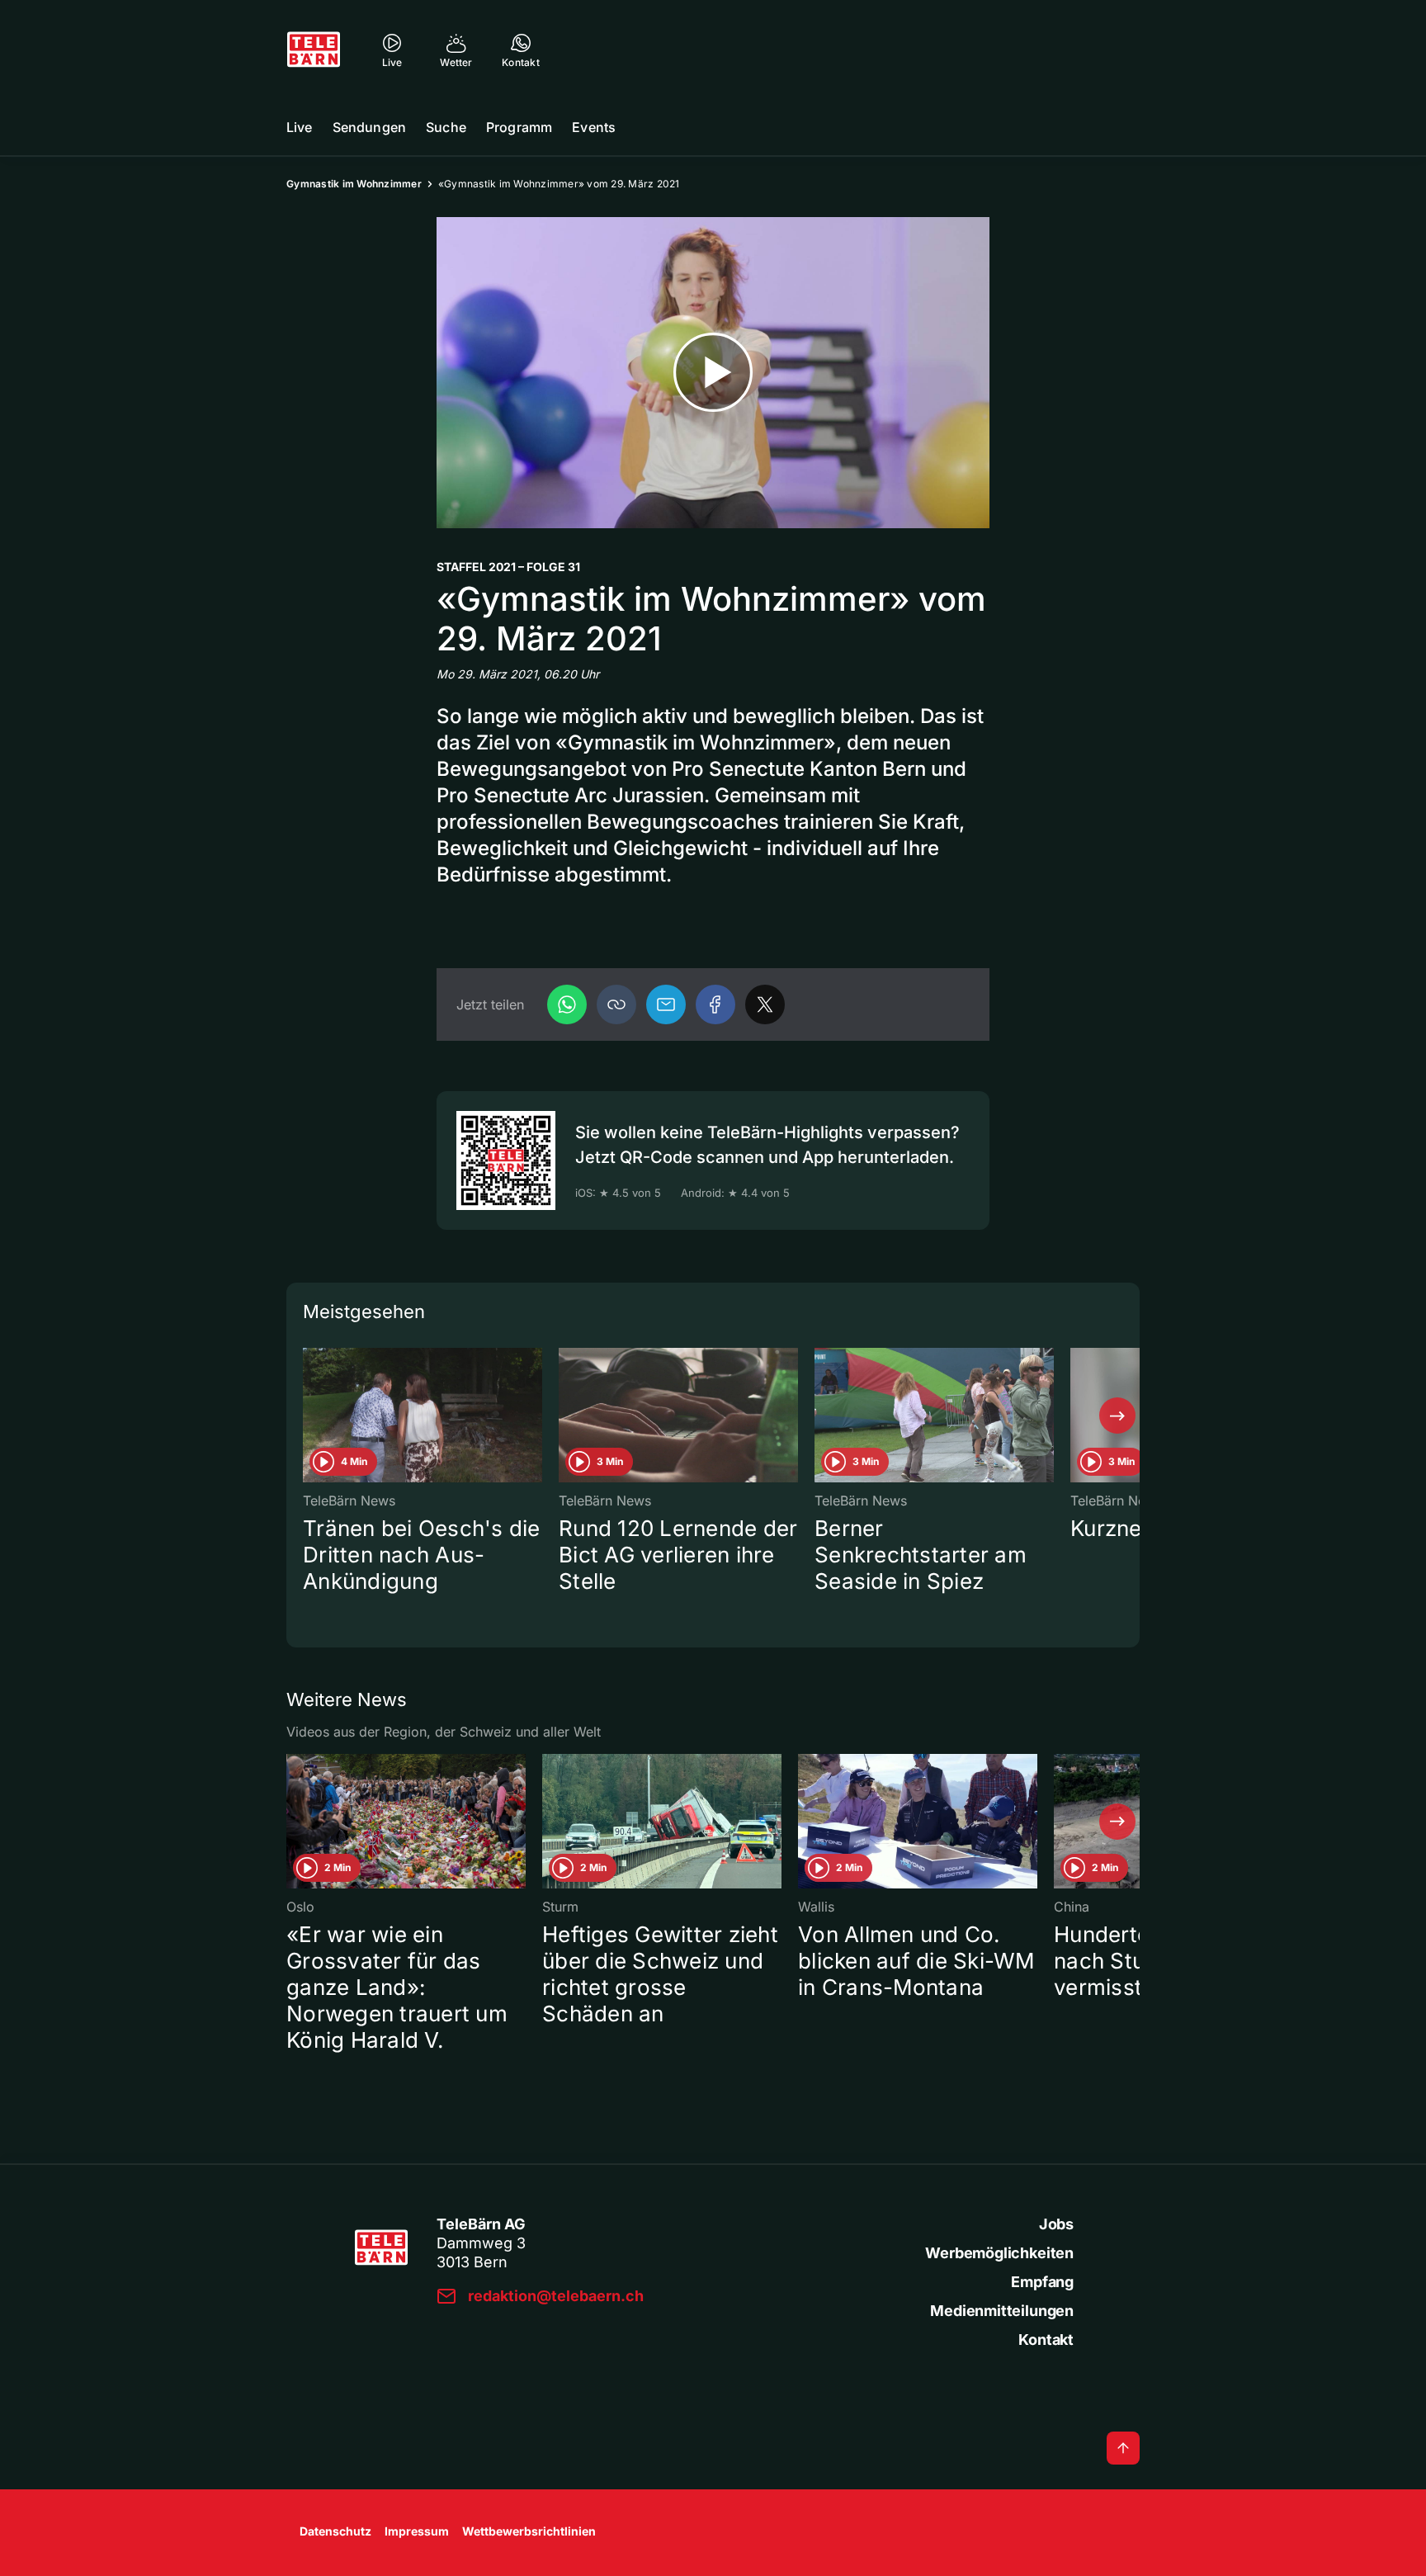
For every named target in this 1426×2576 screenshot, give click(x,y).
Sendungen (369, 127)
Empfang (1042, 2282)
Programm (519, 127)
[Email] (666, 1004)
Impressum (417, 2531)
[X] (765, 1004)
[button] (616, 1004)
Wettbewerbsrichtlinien (529, 2531)
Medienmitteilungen (1002, 2311)
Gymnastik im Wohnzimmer (354, 184)
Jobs (1056, 2224)
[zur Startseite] (314, 50)
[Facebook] (715, 1004)
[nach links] (309, 1416)
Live (300, 127)
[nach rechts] (1117, 1416)
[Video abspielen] (713, 373)
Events (594, 127)
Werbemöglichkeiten (999, 2253)
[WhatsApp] (567, 1004)
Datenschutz (335, 2531)
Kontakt (1046, 2340)
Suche (446, 127)
